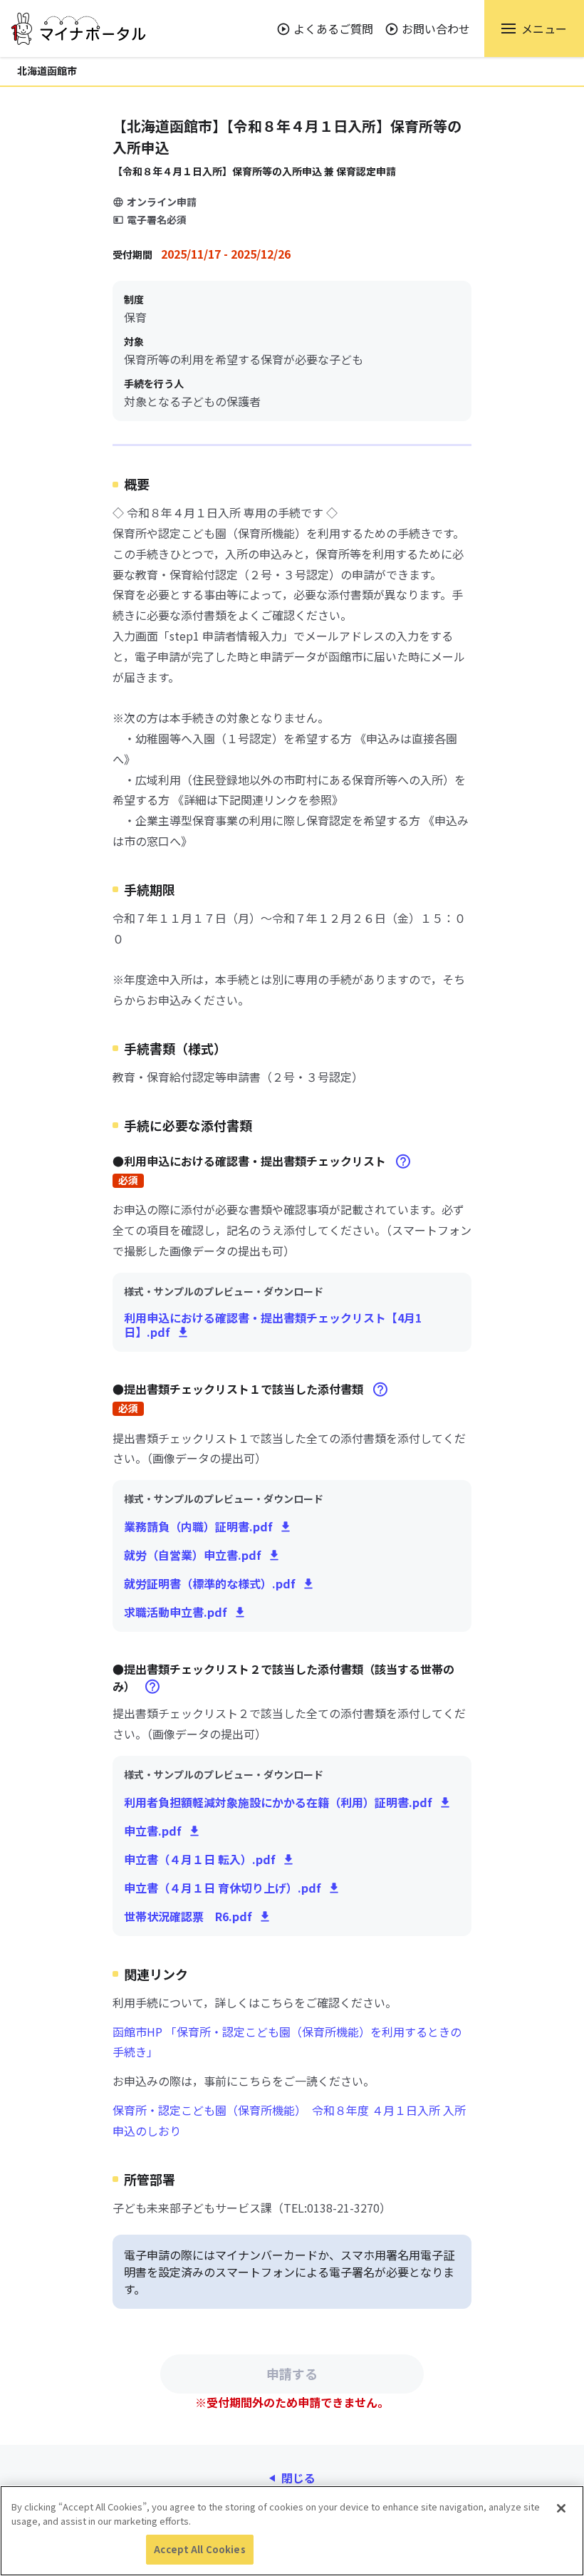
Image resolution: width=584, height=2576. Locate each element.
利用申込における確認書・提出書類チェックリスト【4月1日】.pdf (273, 1325)
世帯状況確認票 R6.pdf (188, 1916)
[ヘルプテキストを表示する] (403, 1161)
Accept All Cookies (199, 2549)
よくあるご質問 (333, 29)
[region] (292, 2531)
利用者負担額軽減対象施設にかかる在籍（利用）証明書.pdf (278, 1802)
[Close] (561, 2508)
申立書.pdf (153, 1831)
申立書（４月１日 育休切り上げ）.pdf (223, 1888)
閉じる (298, 2478)
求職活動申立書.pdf (176, 1612)
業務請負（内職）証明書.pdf (198, 1526)
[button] (534, 29)
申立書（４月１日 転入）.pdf (200, 1859)
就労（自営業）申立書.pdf (193, 1555)
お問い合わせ (436, 29)
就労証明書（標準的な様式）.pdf (210, 1583)
